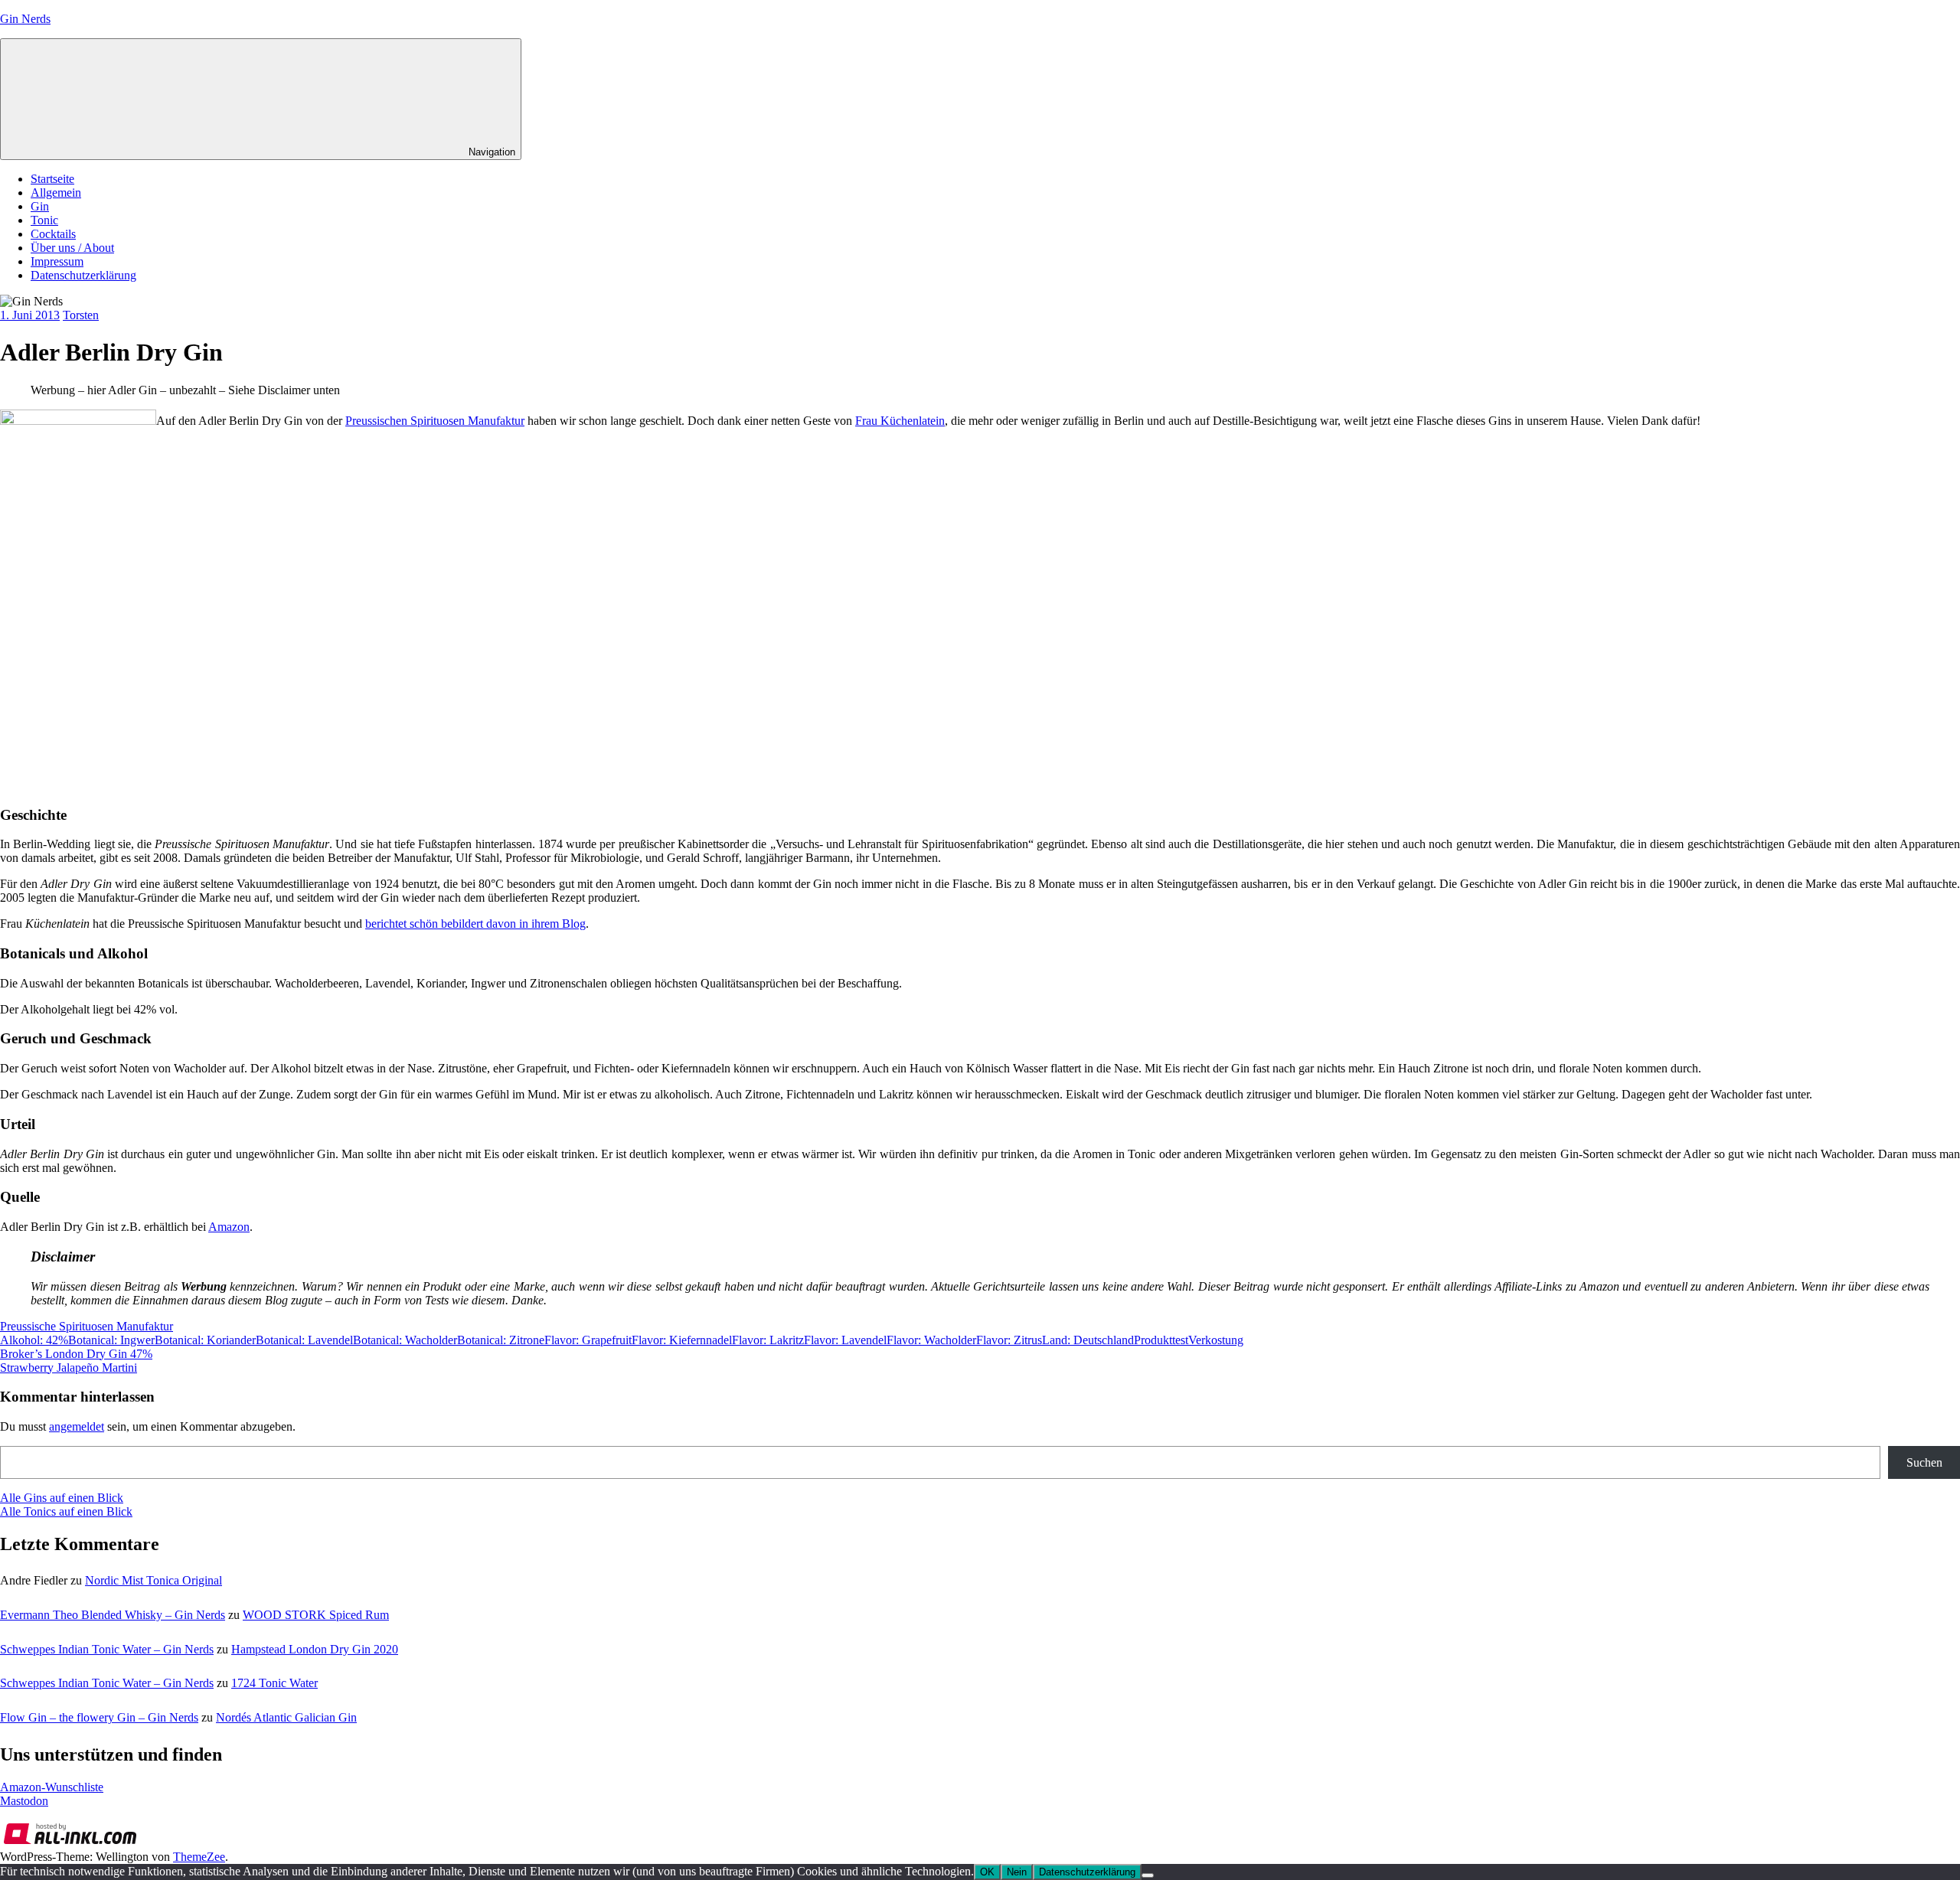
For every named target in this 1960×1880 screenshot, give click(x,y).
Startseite (52, 179)
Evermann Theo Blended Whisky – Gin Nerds (113, 1615)
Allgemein (56, 193)
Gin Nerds (25, 19)
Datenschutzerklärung (83, 275)
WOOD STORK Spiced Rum (316, 1615)
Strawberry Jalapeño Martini (69, 1368)
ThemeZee (199, 1857)
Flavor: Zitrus (1009, 1340)
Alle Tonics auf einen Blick (66, 1511)
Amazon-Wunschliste (52, 1787)
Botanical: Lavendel (304, 1340)
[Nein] (1148, 1875)
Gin (40, 206)
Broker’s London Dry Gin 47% (76, 1354)
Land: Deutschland (1088, 1340)
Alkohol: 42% (34, 1340)
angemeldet (77, 1426)
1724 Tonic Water (274, 1683)
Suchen (1924, 1462)
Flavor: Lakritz (768, 1340)
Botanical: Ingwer (111, 1340)
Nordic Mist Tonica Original (154, 1580)
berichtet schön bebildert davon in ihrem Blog (475, 924)
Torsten (81, 315)
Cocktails (53, 234)
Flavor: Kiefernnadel (682, 1340)
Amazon (229, 1227)
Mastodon (24, 1801)
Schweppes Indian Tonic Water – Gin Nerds (107, 1649)
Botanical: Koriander (205, 1340)
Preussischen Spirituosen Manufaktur (435, 421)
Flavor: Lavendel (845, 1340)
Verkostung (1216, 1340)
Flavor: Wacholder (931, 1340)
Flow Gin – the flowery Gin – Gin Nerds (99, 1717)
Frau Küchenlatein (900, 421)
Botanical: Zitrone (501, 1340)
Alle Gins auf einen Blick (62, 1498)
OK (987, 1872)
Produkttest (1161, 1340)
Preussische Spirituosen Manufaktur (87, 1326)
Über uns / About (72, 248)
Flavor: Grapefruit (588, 1340)
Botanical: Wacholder (405, 1340)
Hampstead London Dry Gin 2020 (315, 1649)
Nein (1017, 1872)
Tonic (44, 220)
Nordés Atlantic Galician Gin (286, 1717)
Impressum (57, 261)
